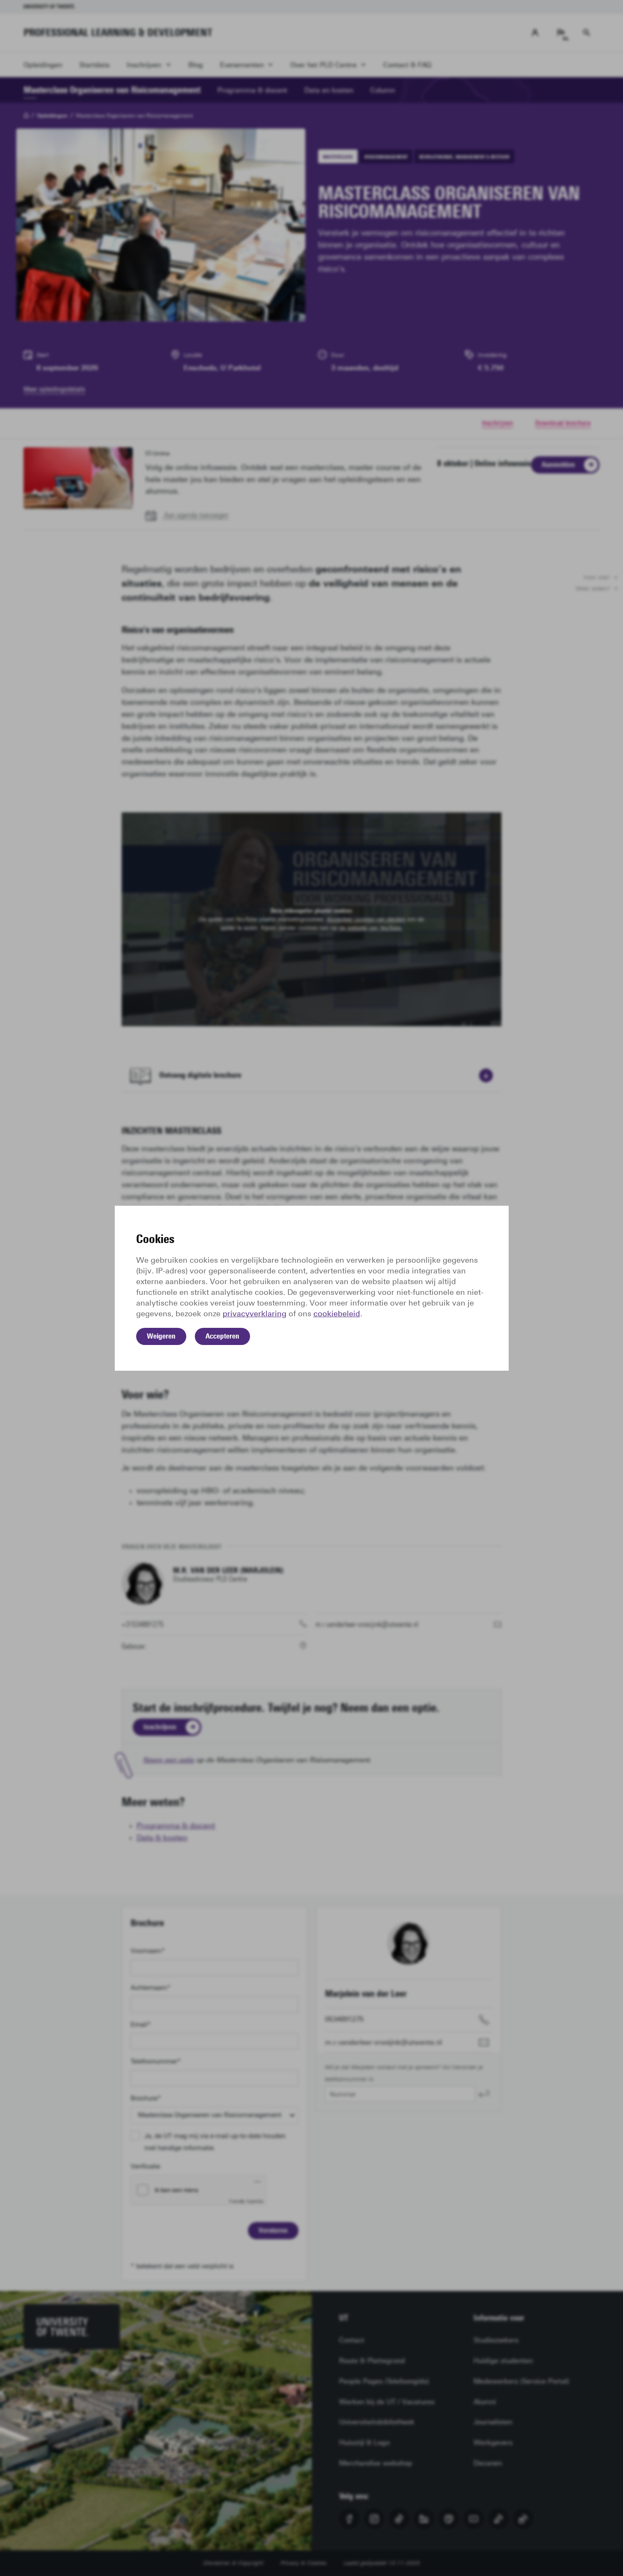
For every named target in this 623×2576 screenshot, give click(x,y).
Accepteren (222, 1336)
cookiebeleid (337, 1314)
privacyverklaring (255, 1314)
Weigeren (161, 1336)
